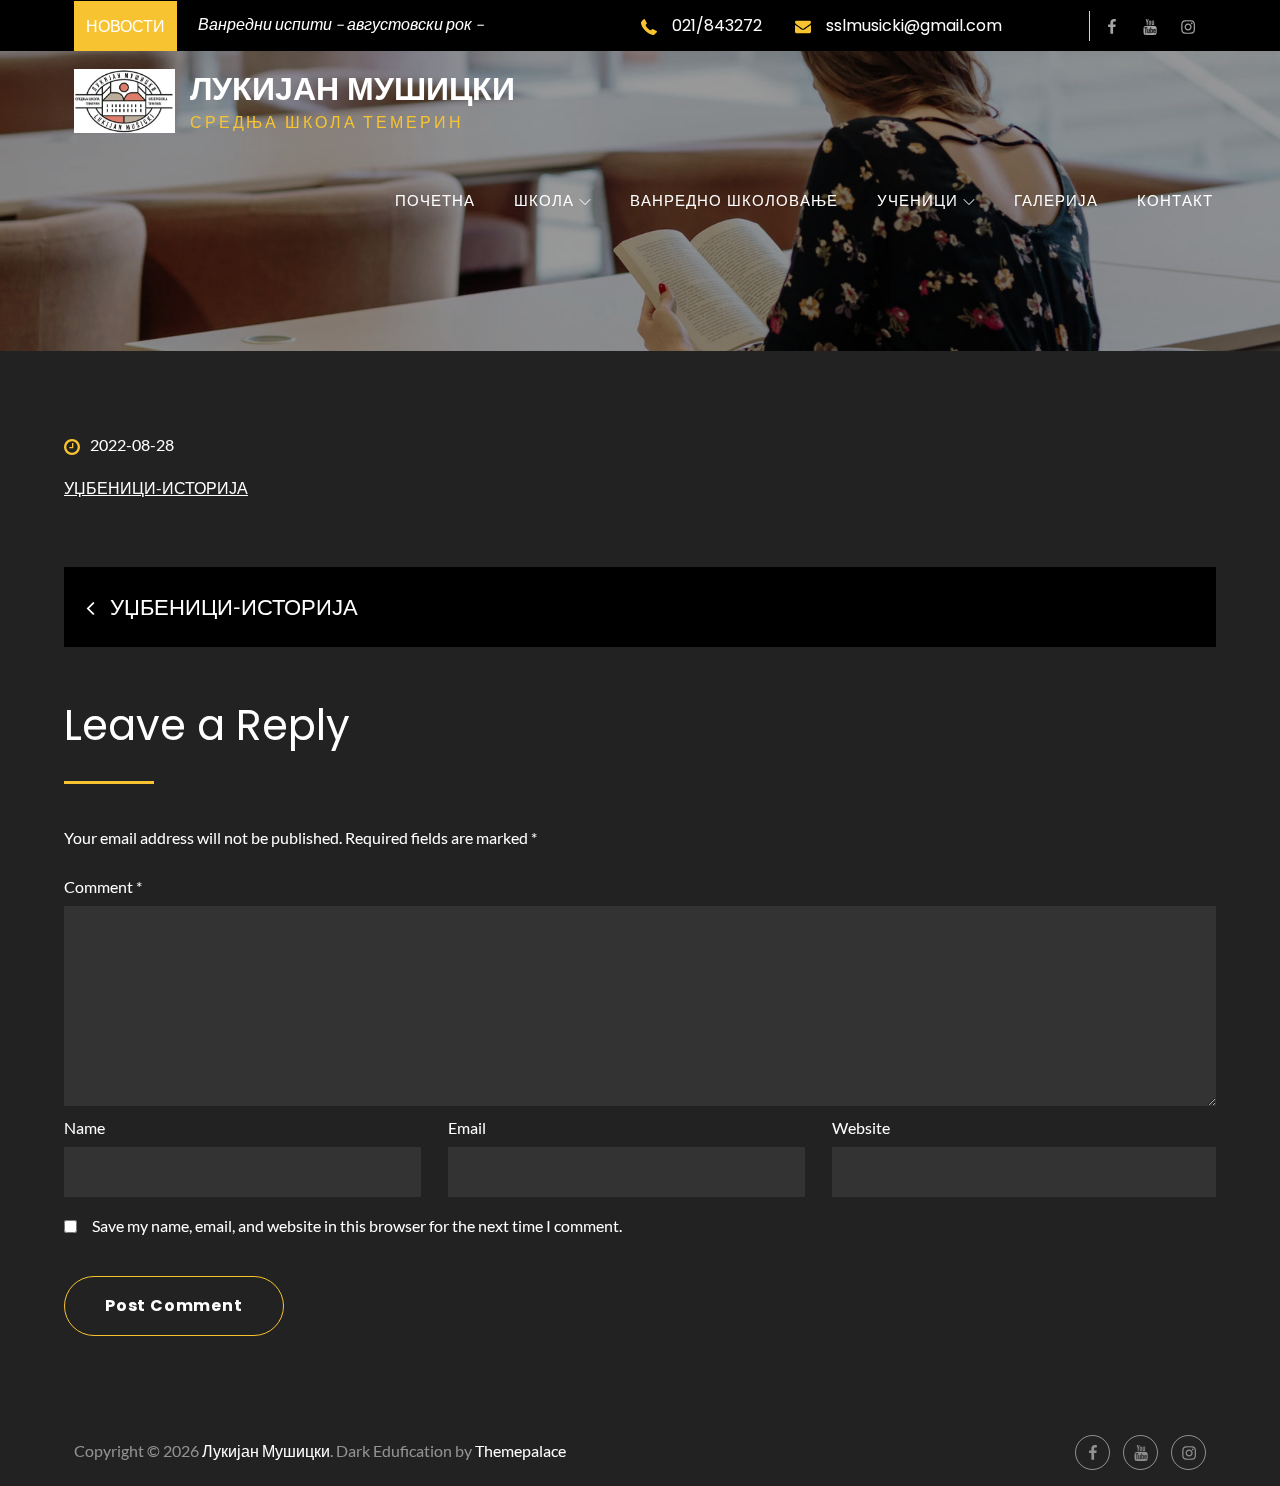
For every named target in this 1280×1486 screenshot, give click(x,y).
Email (467, 1127)
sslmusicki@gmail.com (914, 25)
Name (84, 1127)
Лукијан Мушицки (352, 88)
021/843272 (717, 25)
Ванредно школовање (734, 200)
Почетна (435, 200)
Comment (103, 886)
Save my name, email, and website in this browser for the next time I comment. (357, 1226)
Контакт (1175, 200)
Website (861, 1127)
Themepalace (520, 1450)
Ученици (917, 200)
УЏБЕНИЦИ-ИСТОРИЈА (156, 487)
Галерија (1056, 200)
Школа (544, 200)
